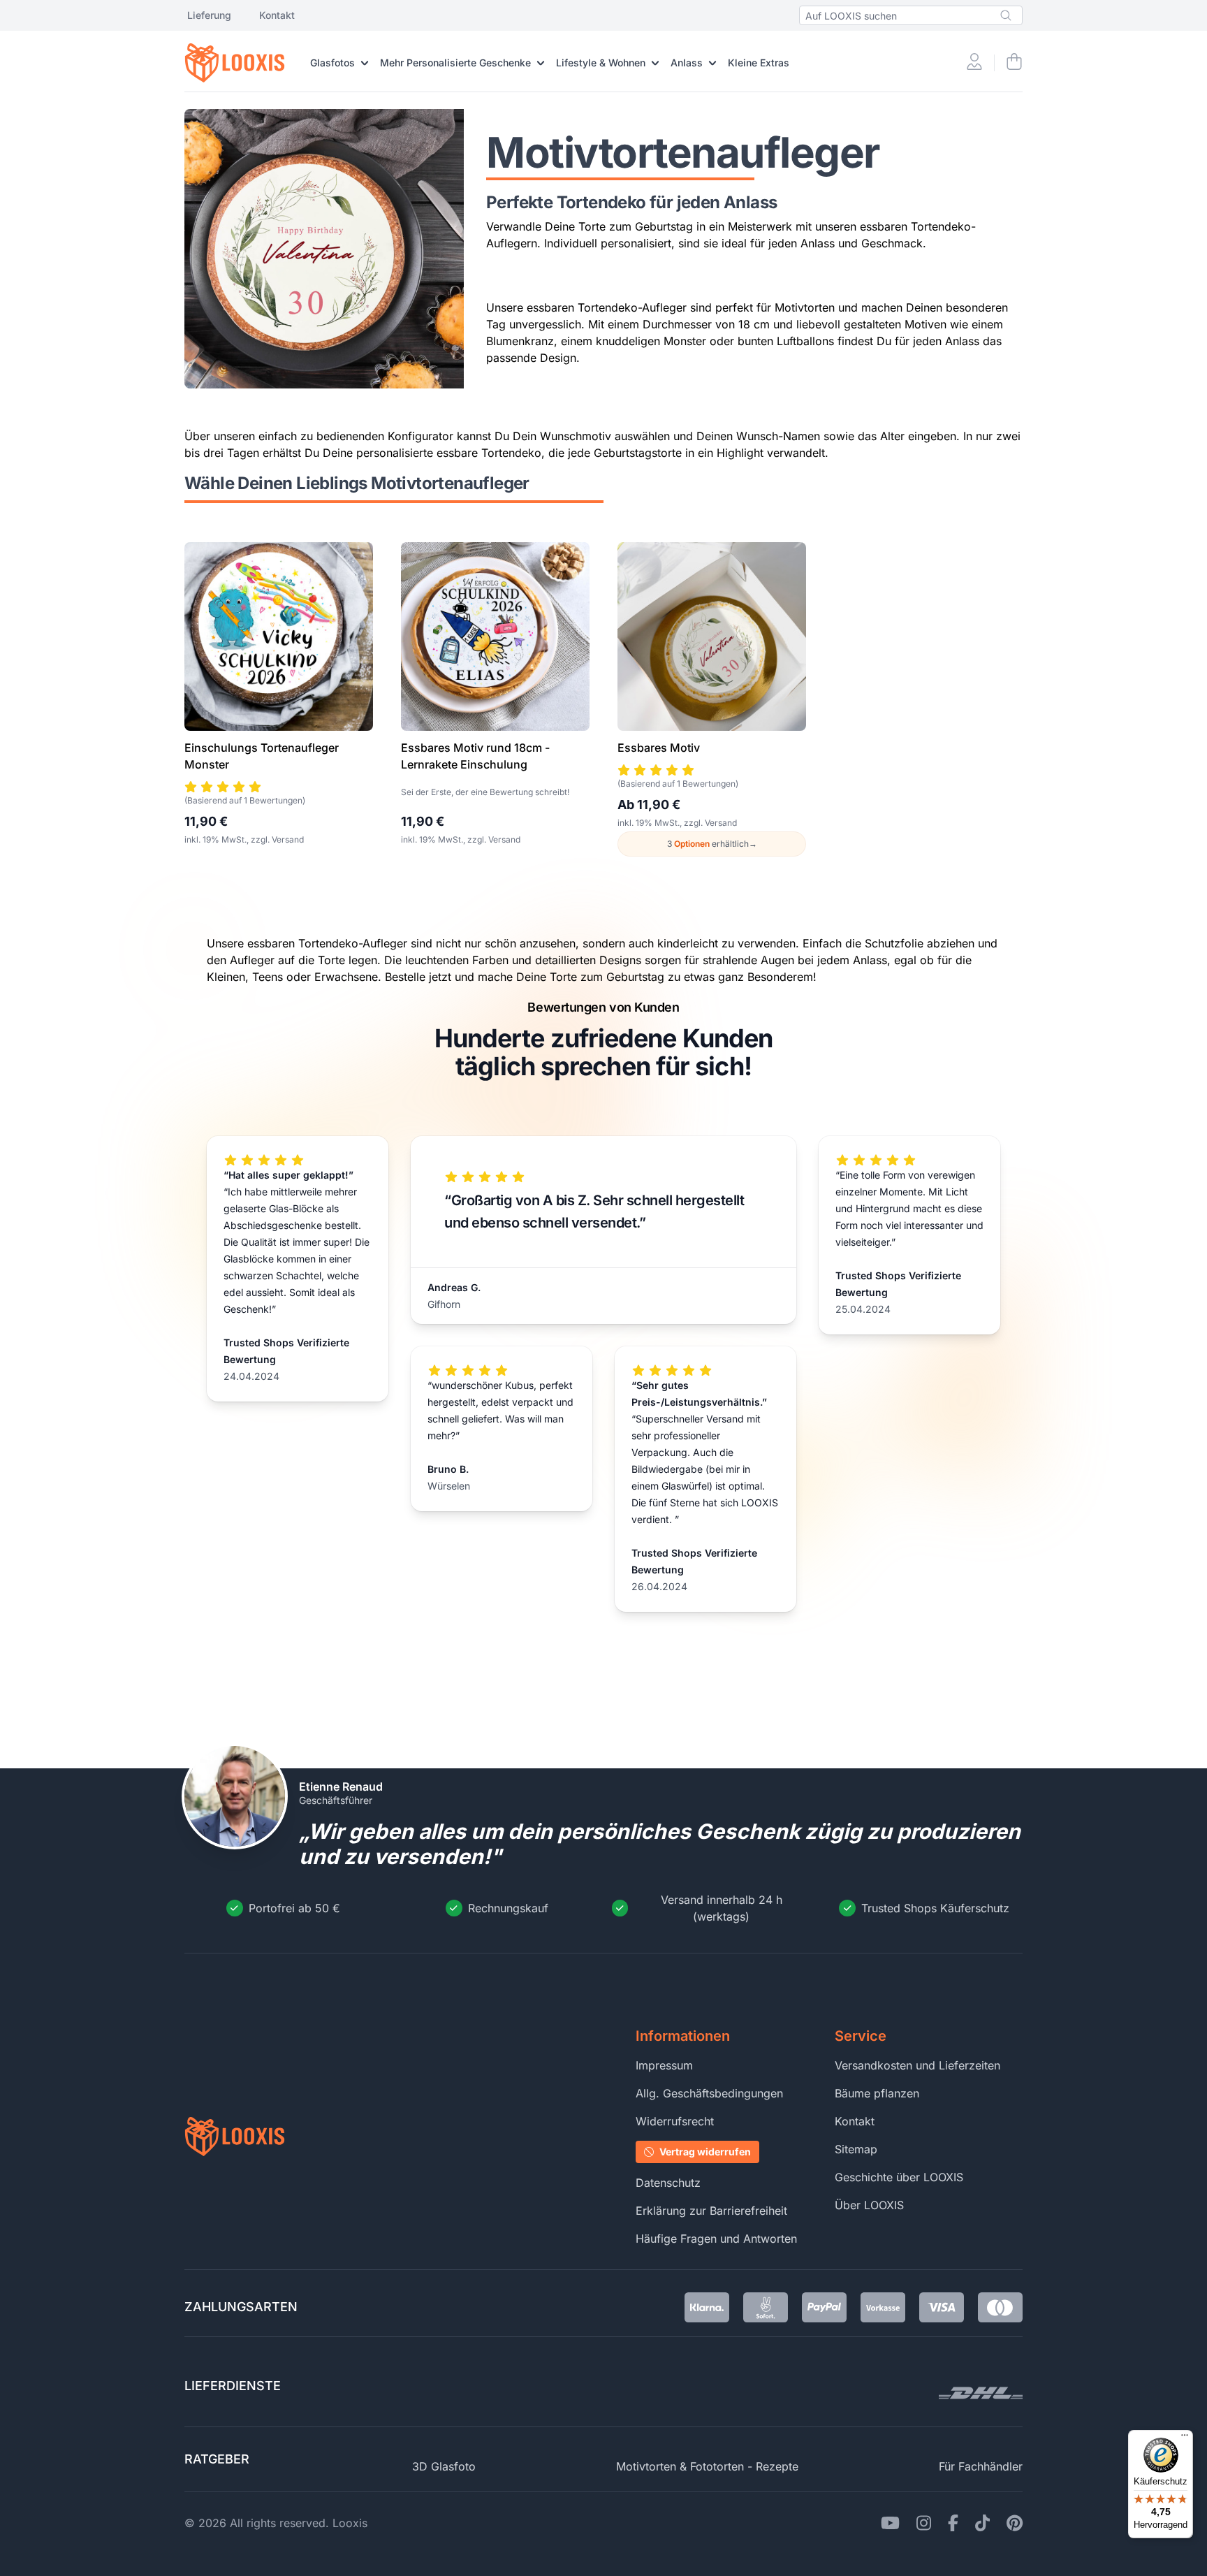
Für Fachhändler (981, 2466)
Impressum (664, 2065)
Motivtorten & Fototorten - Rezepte (707, 2466)
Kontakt (277, 15)
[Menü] (1185, 2438)
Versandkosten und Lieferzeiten (917, 2065)
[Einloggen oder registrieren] (974, 63)
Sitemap (856, 2149)
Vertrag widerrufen (705, 2152)
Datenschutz (668, 2183)
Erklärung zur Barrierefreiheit (711, 2211)
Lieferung (209, 15)
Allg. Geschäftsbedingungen (709, 2093)
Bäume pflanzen (877, 2093)
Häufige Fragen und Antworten (716, 2239)
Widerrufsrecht (675, 2121)
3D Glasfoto (444, 2466)
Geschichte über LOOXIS (899, 2177)
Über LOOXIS (869, 2205)
